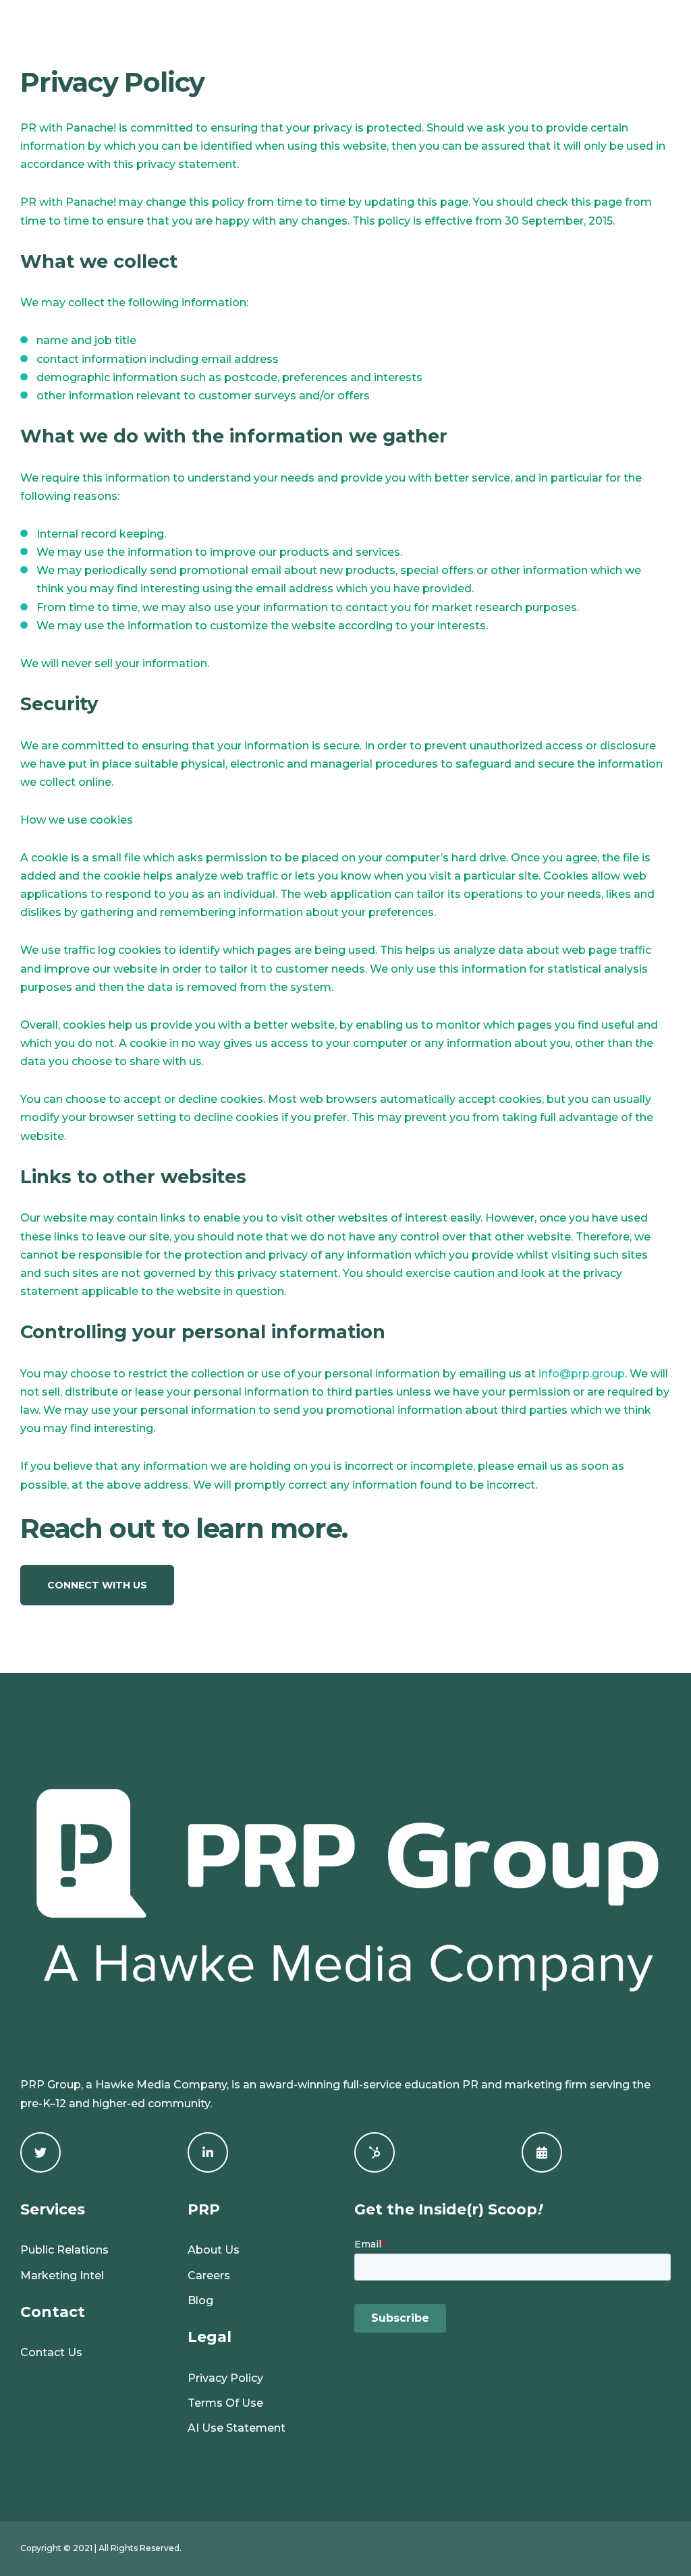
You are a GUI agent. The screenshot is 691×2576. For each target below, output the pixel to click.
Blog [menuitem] (200, 2300)
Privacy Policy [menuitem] (225, 2378)
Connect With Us (97, 1585)
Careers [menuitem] (209, 2276)
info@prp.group (582, 1374)
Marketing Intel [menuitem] (62, 2276)
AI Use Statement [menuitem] (237, 2428)
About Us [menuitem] (214, 2250)
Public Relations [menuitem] (64, 2250)
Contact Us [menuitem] (51, 2352)
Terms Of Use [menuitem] (225, 2403)
